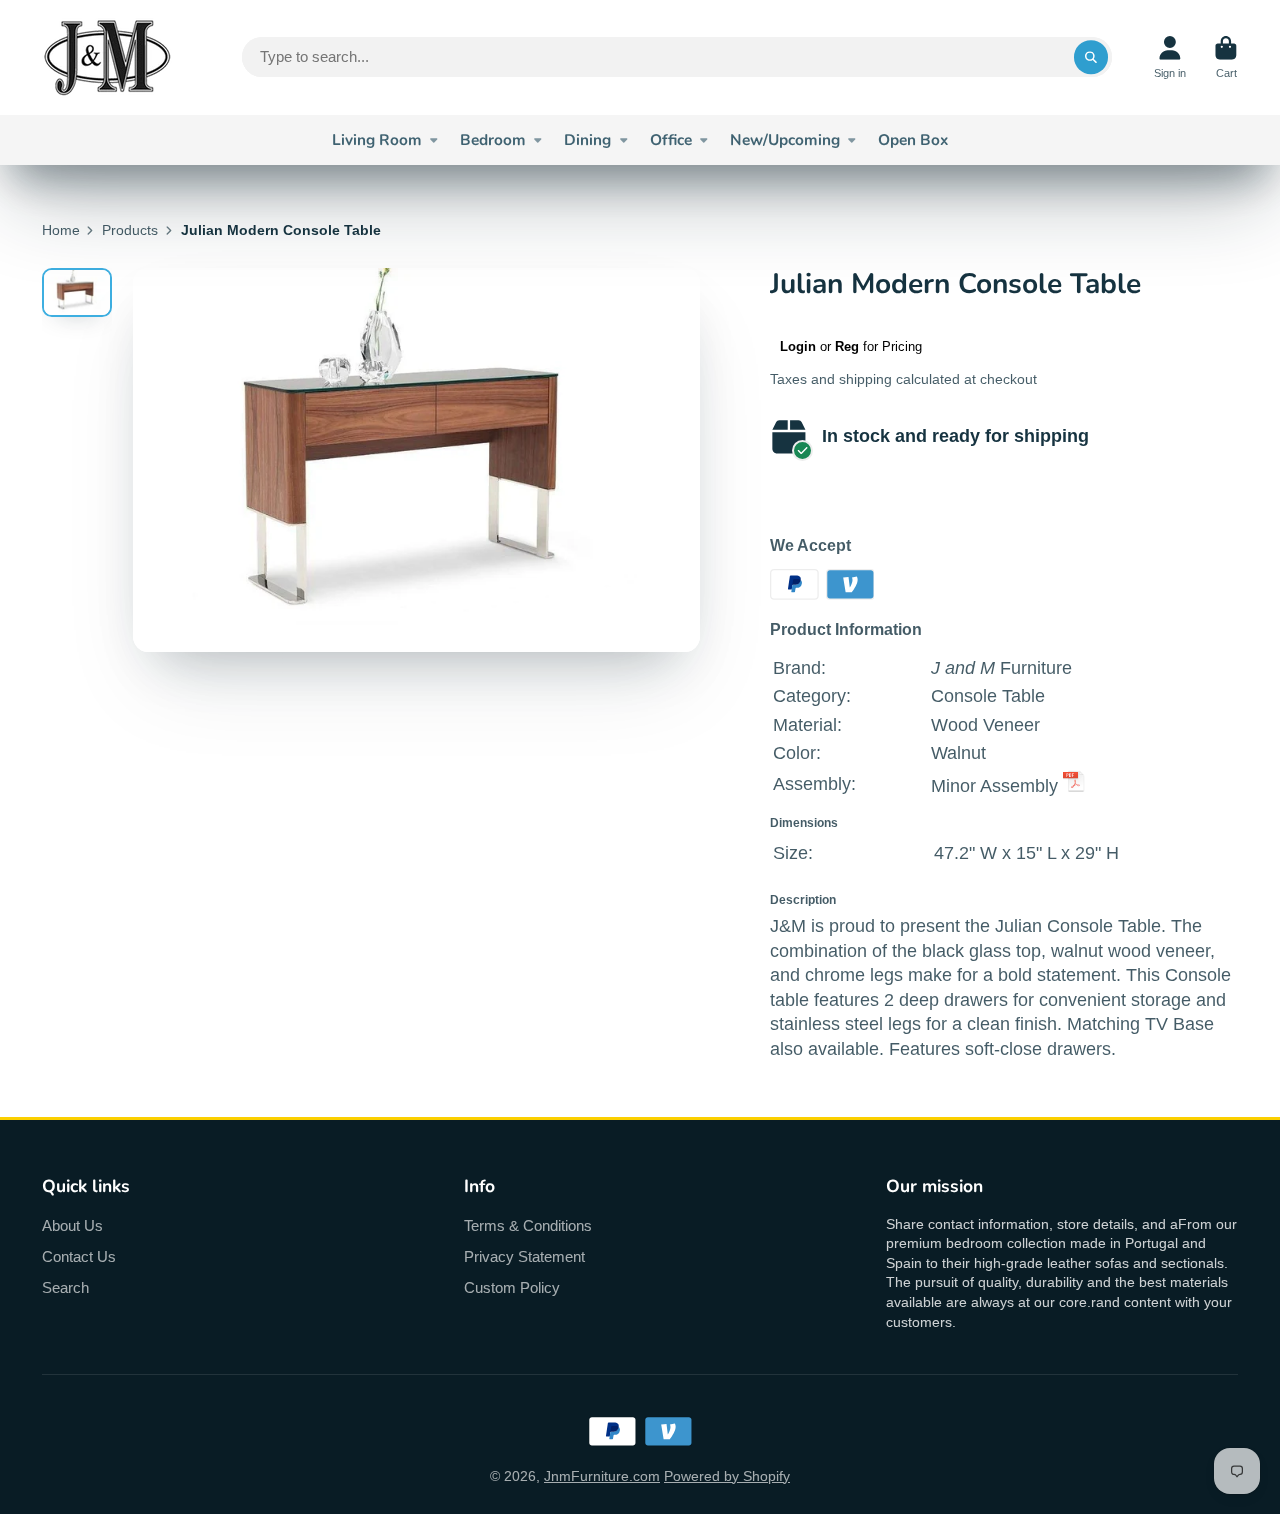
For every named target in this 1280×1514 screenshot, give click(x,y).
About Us (72, 1225)
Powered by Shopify (727, 1476)
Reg (847, 346)
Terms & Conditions (528, 1225)
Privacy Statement (524, 1256)
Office (671, 139)
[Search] (1091, 57)
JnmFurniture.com (602, 1476)
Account (1170, 57)
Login (798, 346)
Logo (107, 57)
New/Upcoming (785, 139)
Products (130, 230)
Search (65, 1287)
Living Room (377, 139)
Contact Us (79, 1256)
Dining (587, 139)
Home (61, 230)
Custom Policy (512, 1287)
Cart (1226, 57)
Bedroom (493, 139)
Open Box (913, 139)
